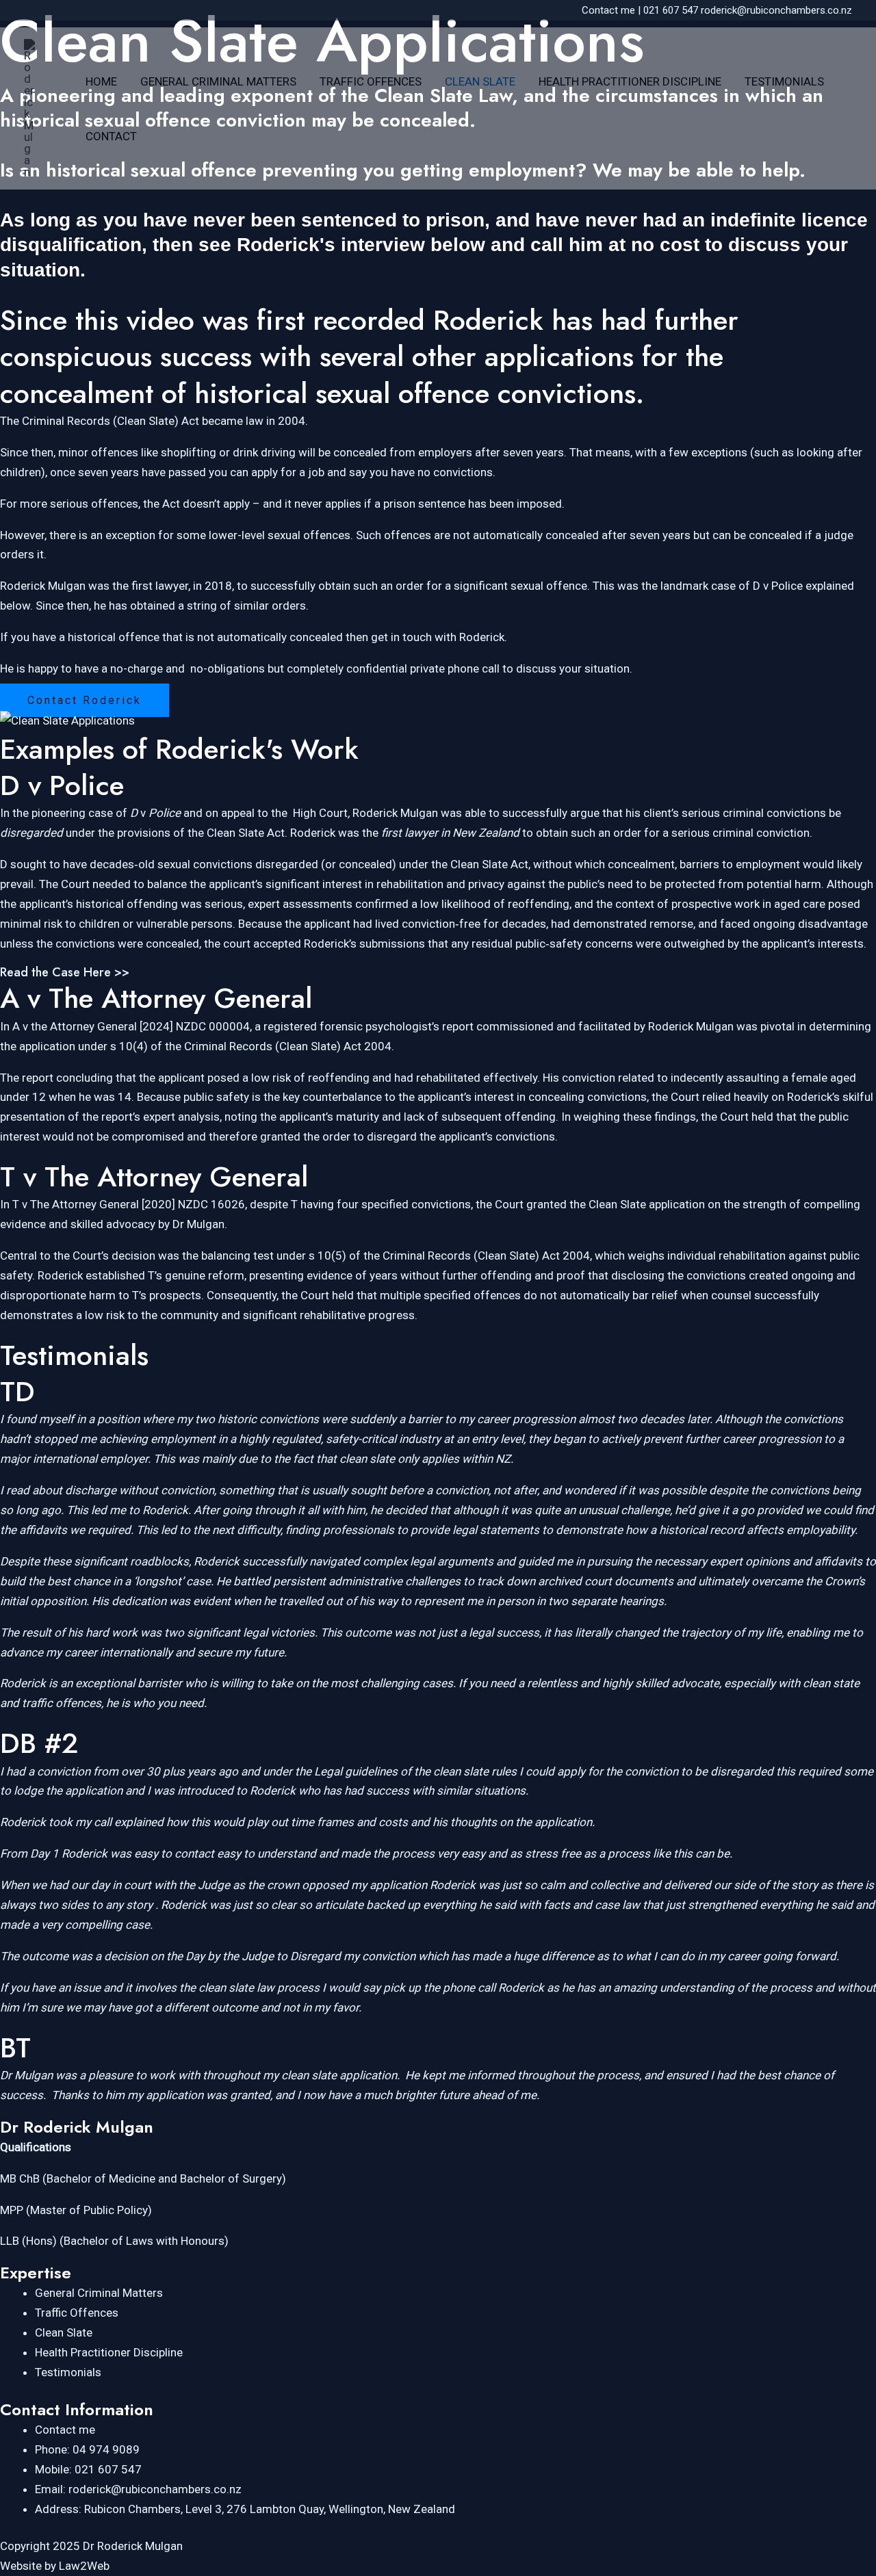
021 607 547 (671, 10)
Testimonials (784, 81)
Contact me (608, 10)
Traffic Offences (371, 81)
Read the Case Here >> (65, 972)
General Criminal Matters (218, 81)
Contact (111, 136)
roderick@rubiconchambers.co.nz (776, 10)
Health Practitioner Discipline (630, 81)
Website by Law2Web (55, 2566)
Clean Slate (480, 81)
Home (101, 81)
